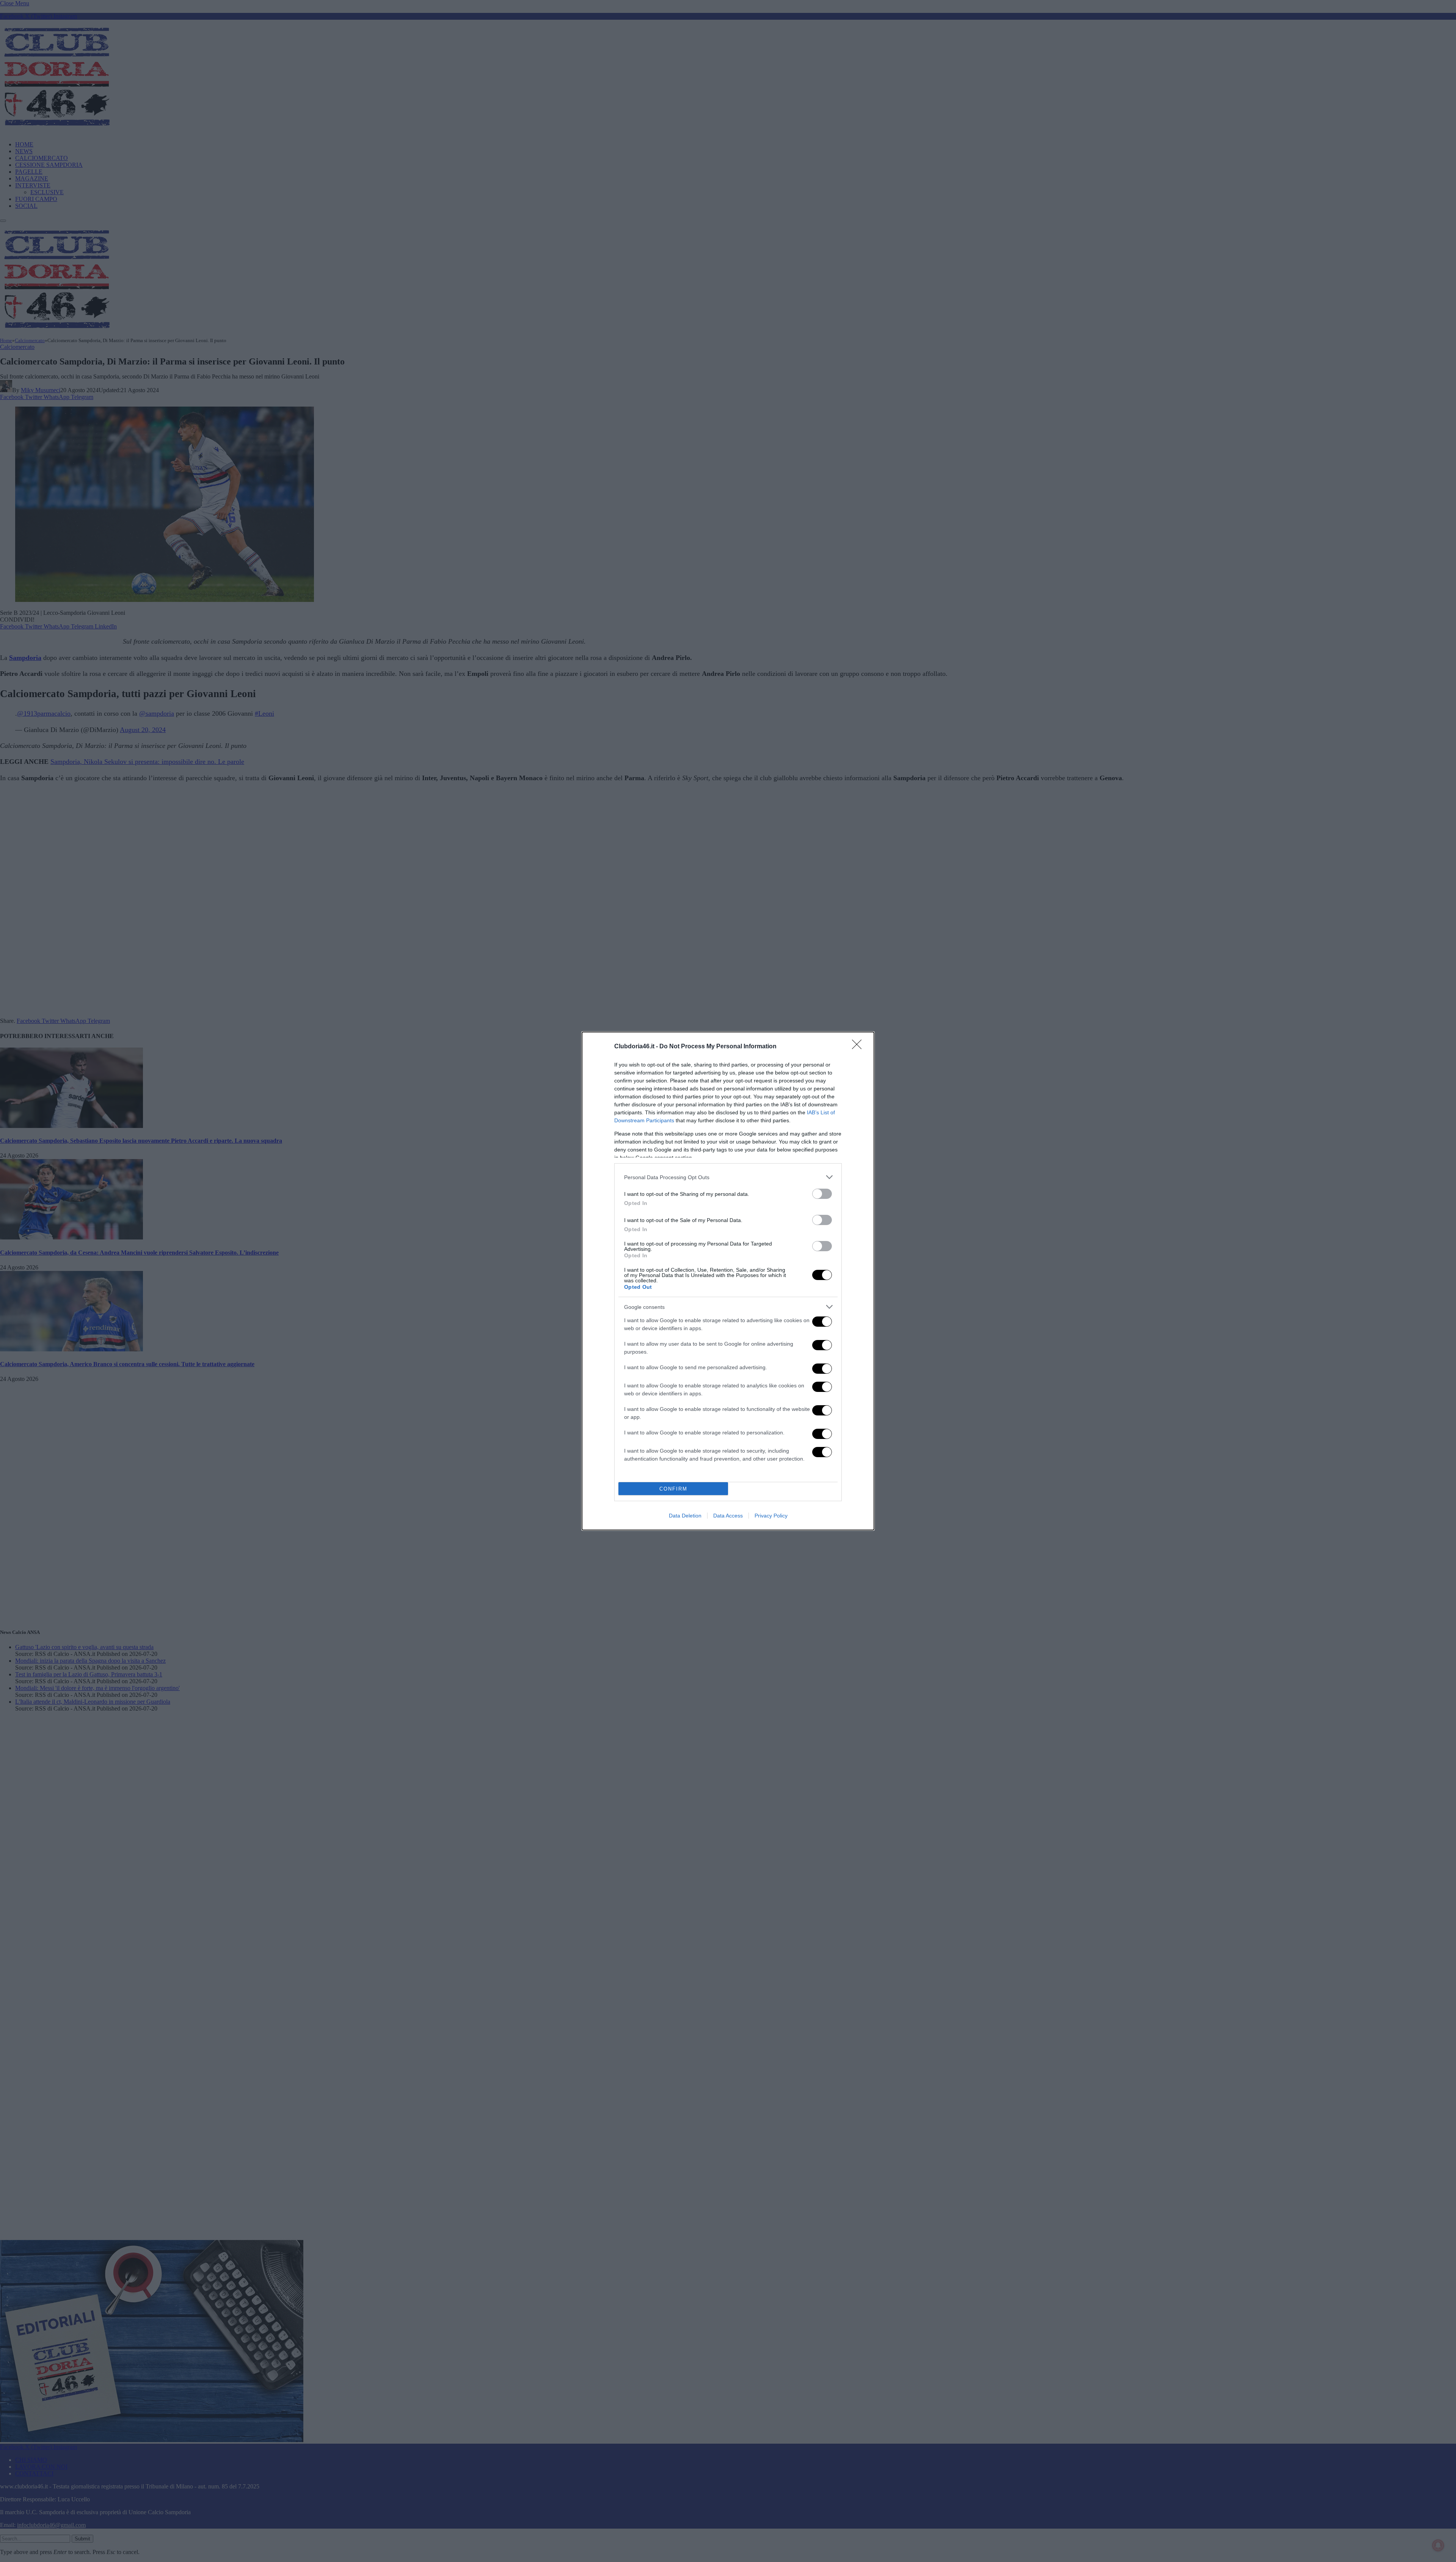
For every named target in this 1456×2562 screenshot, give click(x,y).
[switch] (822, 1194)
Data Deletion (685, 1516)
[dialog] (728, 1281)
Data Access (728, 1516)
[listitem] (728, 1177)
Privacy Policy (771, 1516)
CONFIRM (673, 1489)
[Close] (859, 1047)
